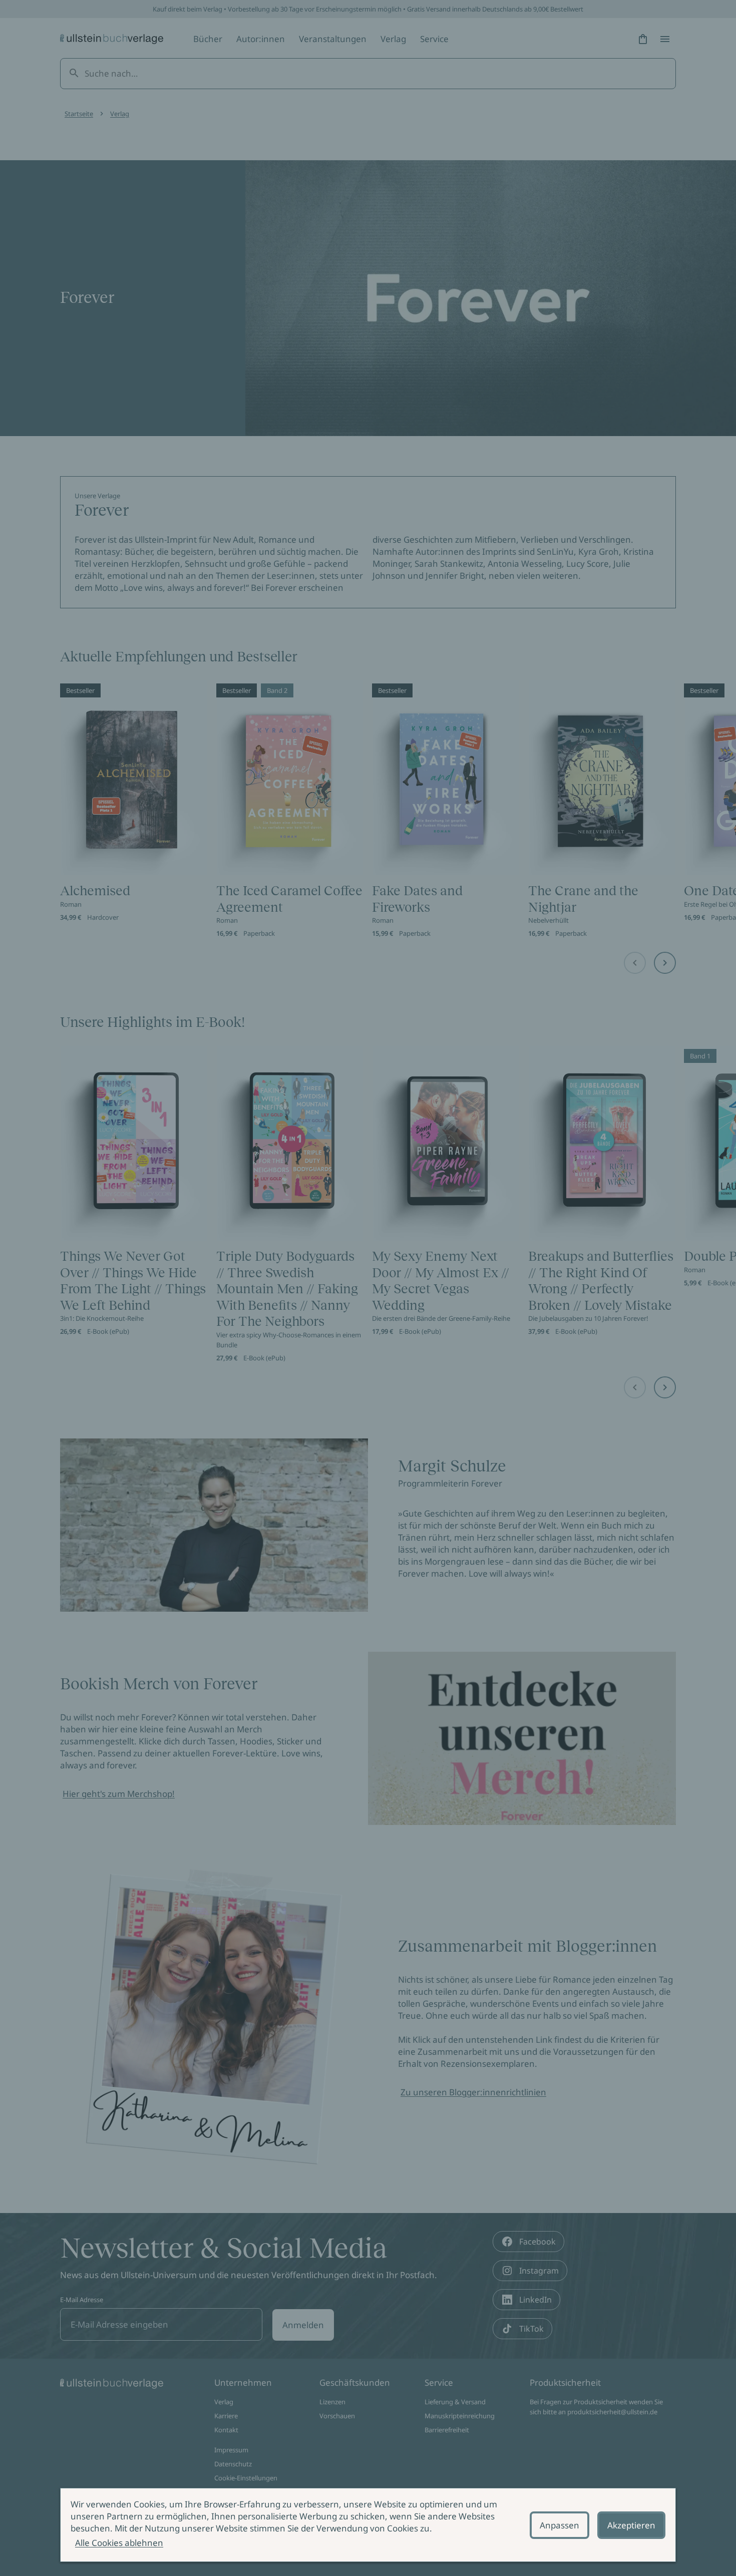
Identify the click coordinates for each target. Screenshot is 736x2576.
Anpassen (560, 2525)
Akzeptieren (631, 2525)
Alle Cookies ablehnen (119, 2543)
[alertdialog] (368, 2525)
